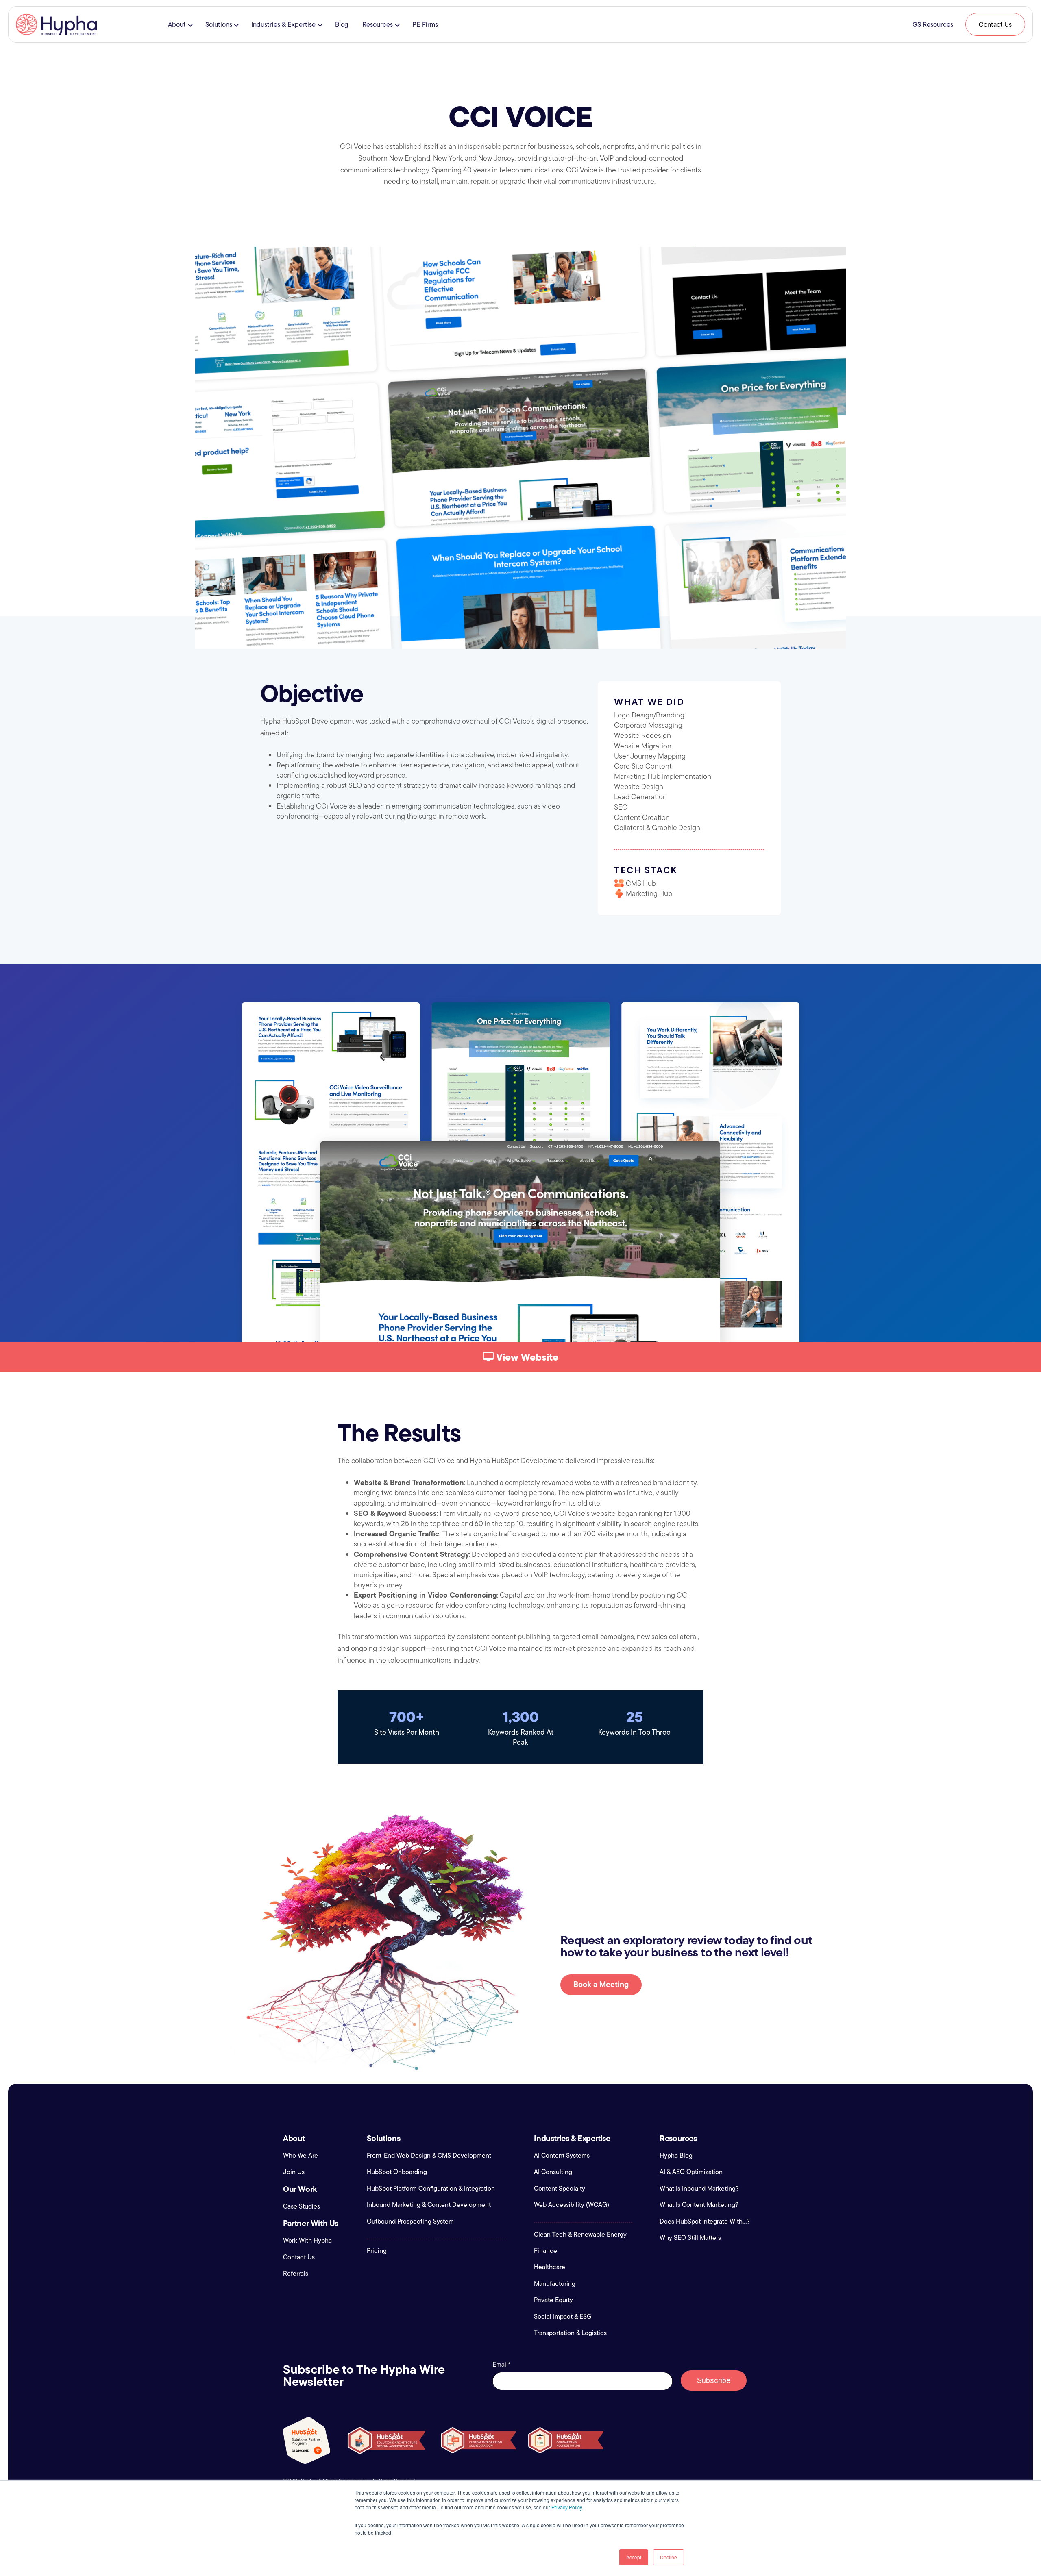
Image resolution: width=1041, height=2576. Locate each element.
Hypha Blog (676, 2156)
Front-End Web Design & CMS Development (429, 2156)
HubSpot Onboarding (397, 2172)
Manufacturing (555, 2284)
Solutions (219, 24)
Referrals (296, 2274)
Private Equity (553, 2300)
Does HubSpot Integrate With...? (705, 2222)
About (177, 24)
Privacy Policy (567, 2507)
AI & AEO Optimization (691, 2172)
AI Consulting (553, 2172)
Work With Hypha (307, 2241)
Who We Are (301, 2156)
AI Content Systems (562, 2156)
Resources (378, 24)
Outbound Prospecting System (410, 2222)
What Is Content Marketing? (699, 2205)
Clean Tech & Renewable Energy (580, 2235)
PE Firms (425, 24)
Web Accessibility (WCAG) (572, 2205)
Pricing (377, 2251)
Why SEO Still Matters (690, 2238)
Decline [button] (669, 2557)
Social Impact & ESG (563, 2317)
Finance (546, 2251)
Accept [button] (634, 2557)
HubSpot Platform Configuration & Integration (431, 2189)
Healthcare (550, 2267)
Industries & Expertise (283, 24)
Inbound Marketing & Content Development (429, 2205)
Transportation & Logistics (570, 2333)
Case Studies (302, 2206)
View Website (526, 1357)
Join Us (294, 2172)
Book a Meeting (601, 1984)
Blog (342, 24)
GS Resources (933, 24)
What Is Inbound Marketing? (699, 2189)
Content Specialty (560, 2189)
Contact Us (995, 24)
